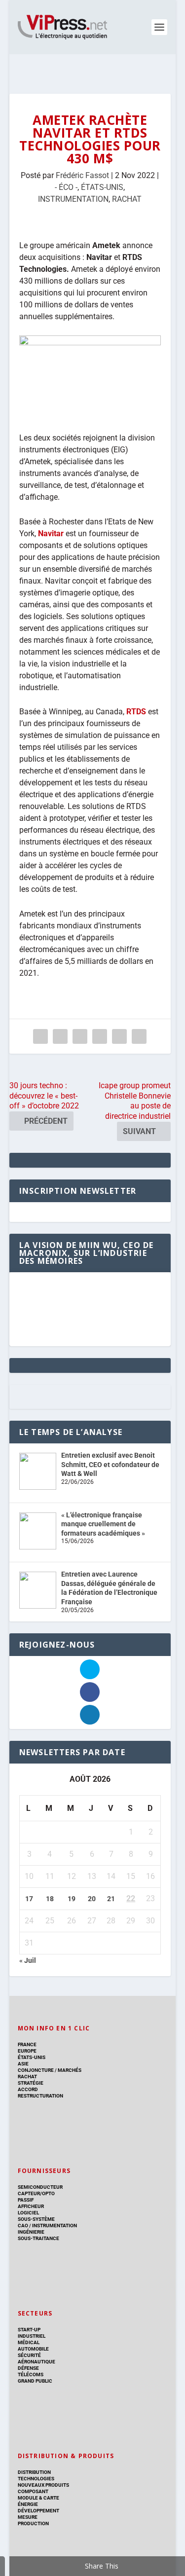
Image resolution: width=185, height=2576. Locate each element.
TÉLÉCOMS (31, 2374)
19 (72, 1899)
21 (111, 1899)
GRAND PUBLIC (35, 2381)
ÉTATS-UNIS (102, 187)
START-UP (29, 2330)
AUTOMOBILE (33, 2349)
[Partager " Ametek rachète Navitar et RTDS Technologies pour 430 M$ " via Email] (119, 1036)
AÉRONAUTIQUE (37, 2362)
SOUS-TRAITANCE (38, 2238)
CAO (23, 2226)
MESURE (28, 2517)
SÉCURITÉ (29, 2355)
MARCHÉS (70, 2070)
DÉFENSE (28, 2368)
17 (29, 1899)
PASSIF (26, 2200)
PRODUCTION (33, 2523)
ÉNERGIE (28, 2504)
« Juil (28, 1960)
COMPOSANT (33, 2491)
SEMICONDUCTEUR (40, 2187)
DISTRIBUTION (34, 2472)
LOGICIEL (28, 2213)
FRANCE (27, 2044)
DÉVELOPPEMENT (38, 2511)
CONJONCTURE (36, 2070)
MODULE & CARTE (38, 2498)
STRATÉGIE (31, 2083)
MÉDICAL (29, 2342)
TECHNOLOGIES (36, 2479)
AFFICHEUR (31, 2206)
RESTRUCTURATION (40, 2096)
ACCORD (28, 2089)
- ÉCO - (66, 187)
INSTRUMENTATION (73, 199)
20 (92, 1899)
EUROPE (27, 2051)
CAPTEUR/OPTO (36, 2193)
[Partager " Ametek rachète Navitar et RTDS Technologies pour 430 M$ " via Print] (139, 1036)
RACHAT (127, 199)
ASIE (23, 2064)
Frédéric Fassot (82, 175)
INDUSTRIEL (32, 2336)
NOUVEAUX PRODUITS (43, 2485)
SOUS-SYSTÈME (36, 2219)
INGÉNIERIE (31, 2232)
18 (50, 1899)
